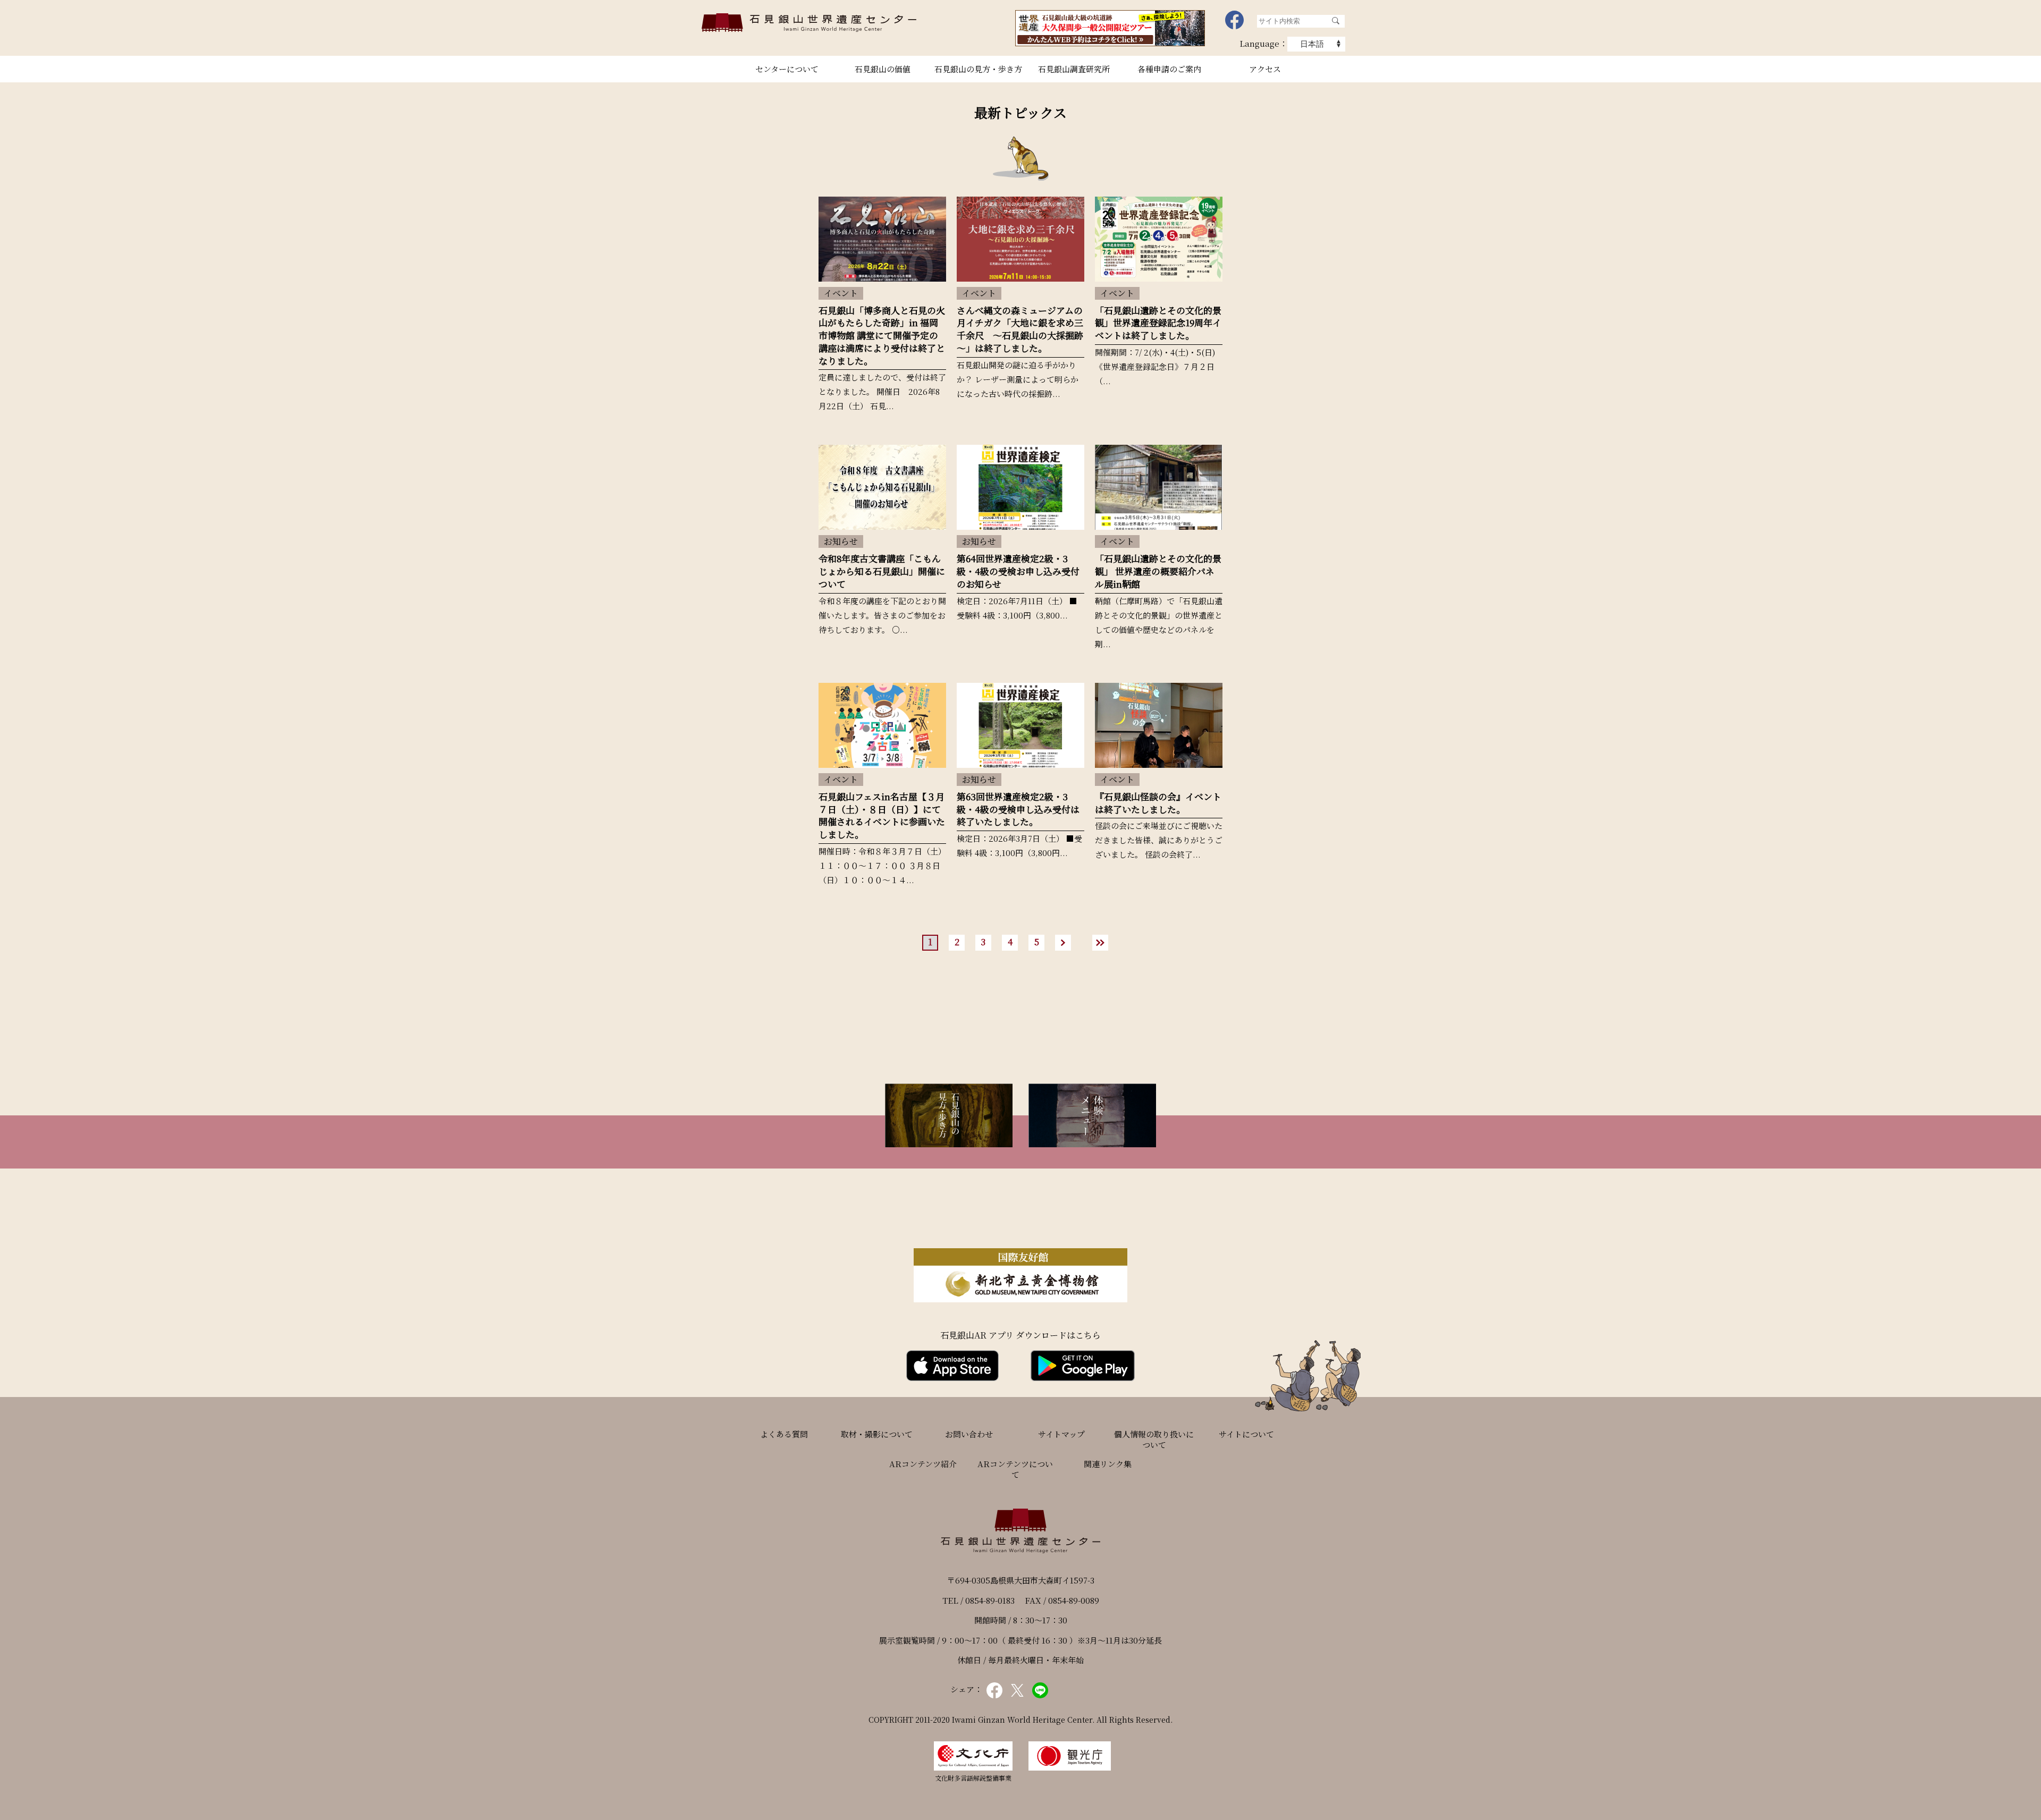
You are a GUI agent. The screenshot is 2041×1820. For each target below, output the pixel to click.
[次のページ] (1068, 943)
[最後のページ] (1106, 943)
